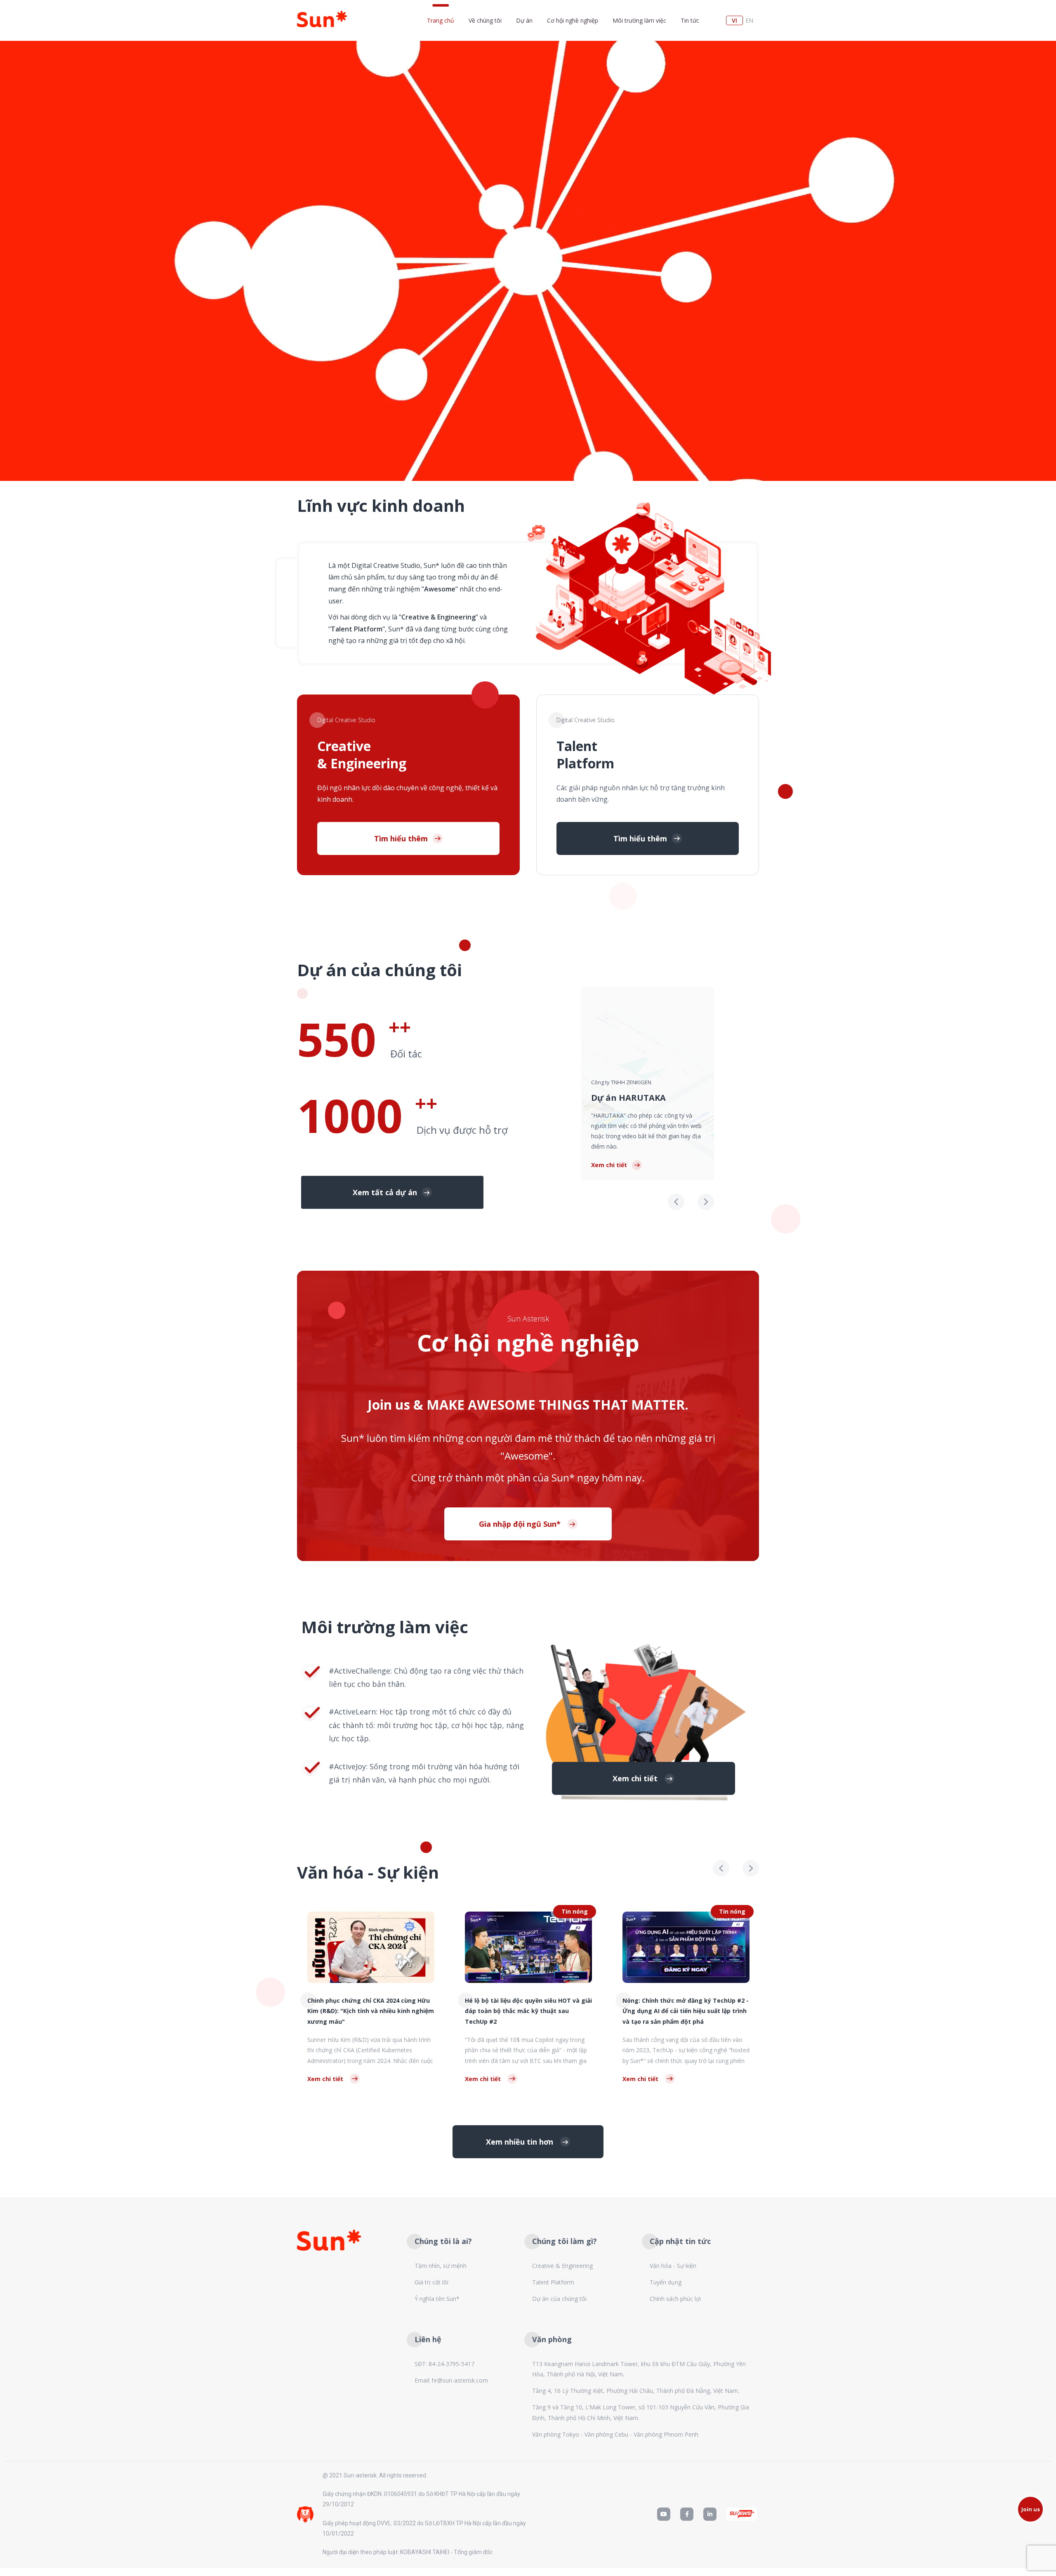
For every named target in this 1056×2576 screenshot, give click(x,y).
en (749, 20)
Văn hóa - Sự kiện (673, 2266)
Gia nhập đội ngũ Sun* (521, 1524)
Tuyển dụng (666, 2282)
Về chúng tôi (485, 20)
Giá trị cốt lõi (431, 2282)
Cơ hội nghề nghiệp (573, 20)
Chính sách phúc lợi (675, 2299)
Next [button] (706, 1202)
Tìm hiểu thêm (401, 838)
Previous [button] (676, 1202)
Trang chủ (441, 20)
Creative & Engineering (562, 2266)
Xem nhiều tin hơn (521, 2142)
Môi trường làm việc (639, 20)
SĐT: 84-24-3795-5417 (444, 2364)
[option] (648, 1083)
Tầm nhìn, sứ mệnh (441, 2266)
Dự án (524, 20)
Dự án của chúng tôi (559, 2299)
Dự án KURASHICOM (634, 1118)
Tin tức (690, 20)
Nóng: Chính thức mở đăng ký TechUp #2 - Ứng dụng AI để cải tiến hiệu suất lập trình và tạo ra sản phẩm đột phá (528, 2011)
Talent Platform (553, 2282)
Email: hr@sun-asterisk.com (451, 2380)
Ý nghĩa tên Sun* (437, 2299)
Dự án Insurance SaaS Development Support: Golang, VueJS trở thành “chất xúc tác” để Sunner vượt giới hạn (680, 2011)
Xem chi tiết (609, 1165)
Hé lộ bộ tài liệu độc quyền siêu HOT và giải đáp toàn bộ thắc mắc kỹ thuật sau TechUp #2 (371, 2011)
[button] (392, 1192)
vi (734, 20)
